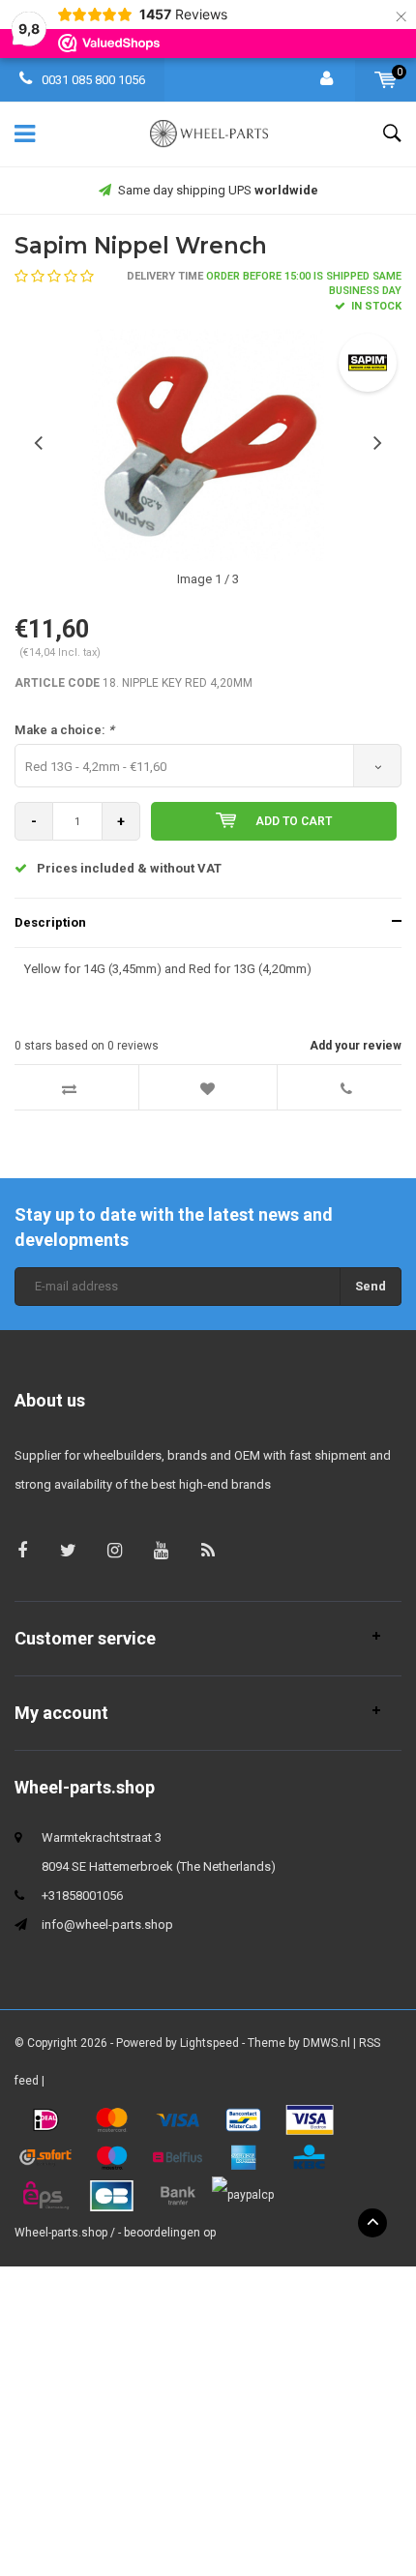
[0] (386, 80)
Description (50, 922)
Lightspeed (209, 2043)
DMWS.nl (327, 2043)
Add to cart (294, 821)
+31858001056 (82, 1895)
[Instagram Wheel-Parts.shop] (115, 1550)
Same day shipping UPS (218, 190)
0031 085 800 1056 (92, 80)
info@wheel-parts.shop (107, 1925)
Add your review (356, 1046)
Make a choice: (64, 730)
